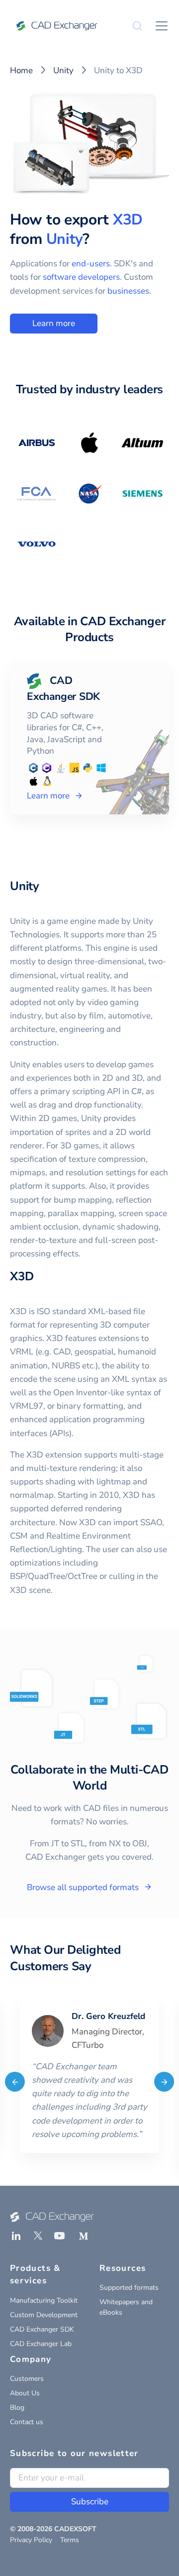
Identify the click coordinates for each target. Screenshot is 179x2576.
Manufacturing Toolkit (44, 2300)
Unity (63, 70)
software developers (81, 277)
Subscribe (90, 2502)
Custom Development (44, 2315)
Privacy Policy (31, 2540)
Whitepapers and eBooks (126, 2307)
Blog (17, 2408)
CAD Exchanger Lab (41, 2344)
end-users (91, 264)
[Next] (164, 2082)
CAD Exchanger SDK (42, 2329)
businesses (128, 291)
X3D (128, 220)
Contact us (27, 2422)
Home (21, 70)
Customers (27, 2379)
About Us (25, 2393)
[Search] (137, 26)
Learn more (54, 323)
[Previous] (15, 2082)
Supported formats (129, 2288)
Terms (70, 2540)
